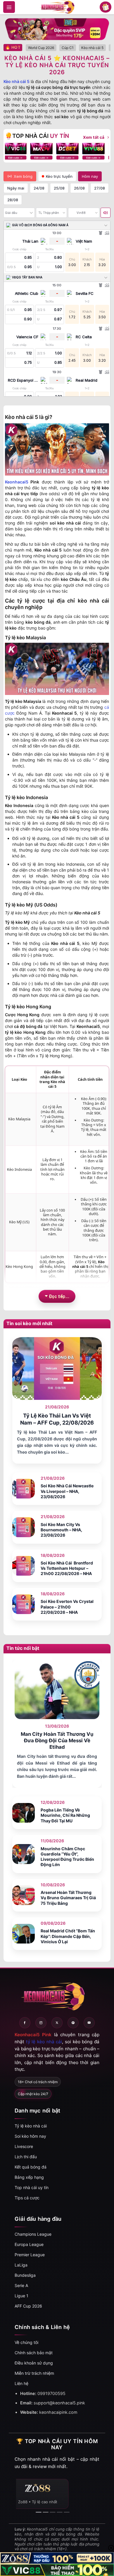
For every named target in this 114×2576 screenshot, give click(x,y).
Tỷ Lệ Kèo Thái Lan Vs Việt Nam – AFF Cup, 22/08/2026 (57, 1419)
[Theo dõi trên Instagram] (41, 2023)
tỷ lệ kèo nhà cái (44, 2042)
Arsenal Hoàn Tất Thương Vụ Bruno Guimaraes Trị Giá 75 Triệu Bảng (68, 1898)
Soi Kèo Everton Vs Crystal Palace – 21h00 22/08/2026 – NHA (67, 1607)
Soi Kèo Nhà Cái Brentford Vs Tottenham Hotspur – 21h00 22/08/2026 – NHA (67, 1568)
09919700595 (51, 2393)
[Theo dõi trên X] (57, 2023)
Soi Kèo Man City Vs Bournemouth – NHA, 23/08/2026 (61, 1530)
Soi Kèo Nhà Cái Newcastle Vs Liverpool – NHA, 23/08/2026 (67, 1491)
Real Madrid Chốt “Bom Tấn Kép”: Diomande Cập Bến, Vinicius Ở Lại (68, 1936)
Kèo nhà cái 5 (17, 81)
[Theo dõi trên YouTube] (89, 2023)
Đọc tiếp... (59, 1296)
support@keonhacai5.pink (59, 2403)
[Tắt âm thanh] (106, 213)
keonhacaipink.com (58, 2412)
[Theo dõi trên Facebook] (25, 2023)
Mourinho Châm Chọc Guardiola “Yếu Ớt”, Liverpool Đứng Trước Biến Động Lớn (67, 1857)
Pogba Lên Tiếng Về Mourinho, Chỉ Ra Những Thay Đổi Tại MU (65, 1815)
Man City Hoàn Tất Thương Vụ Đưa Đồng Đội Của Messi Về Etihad (57, 1741)
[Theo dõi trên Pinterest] (73, 2023)
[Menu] (9, 7)
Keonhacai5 (17, 482)
